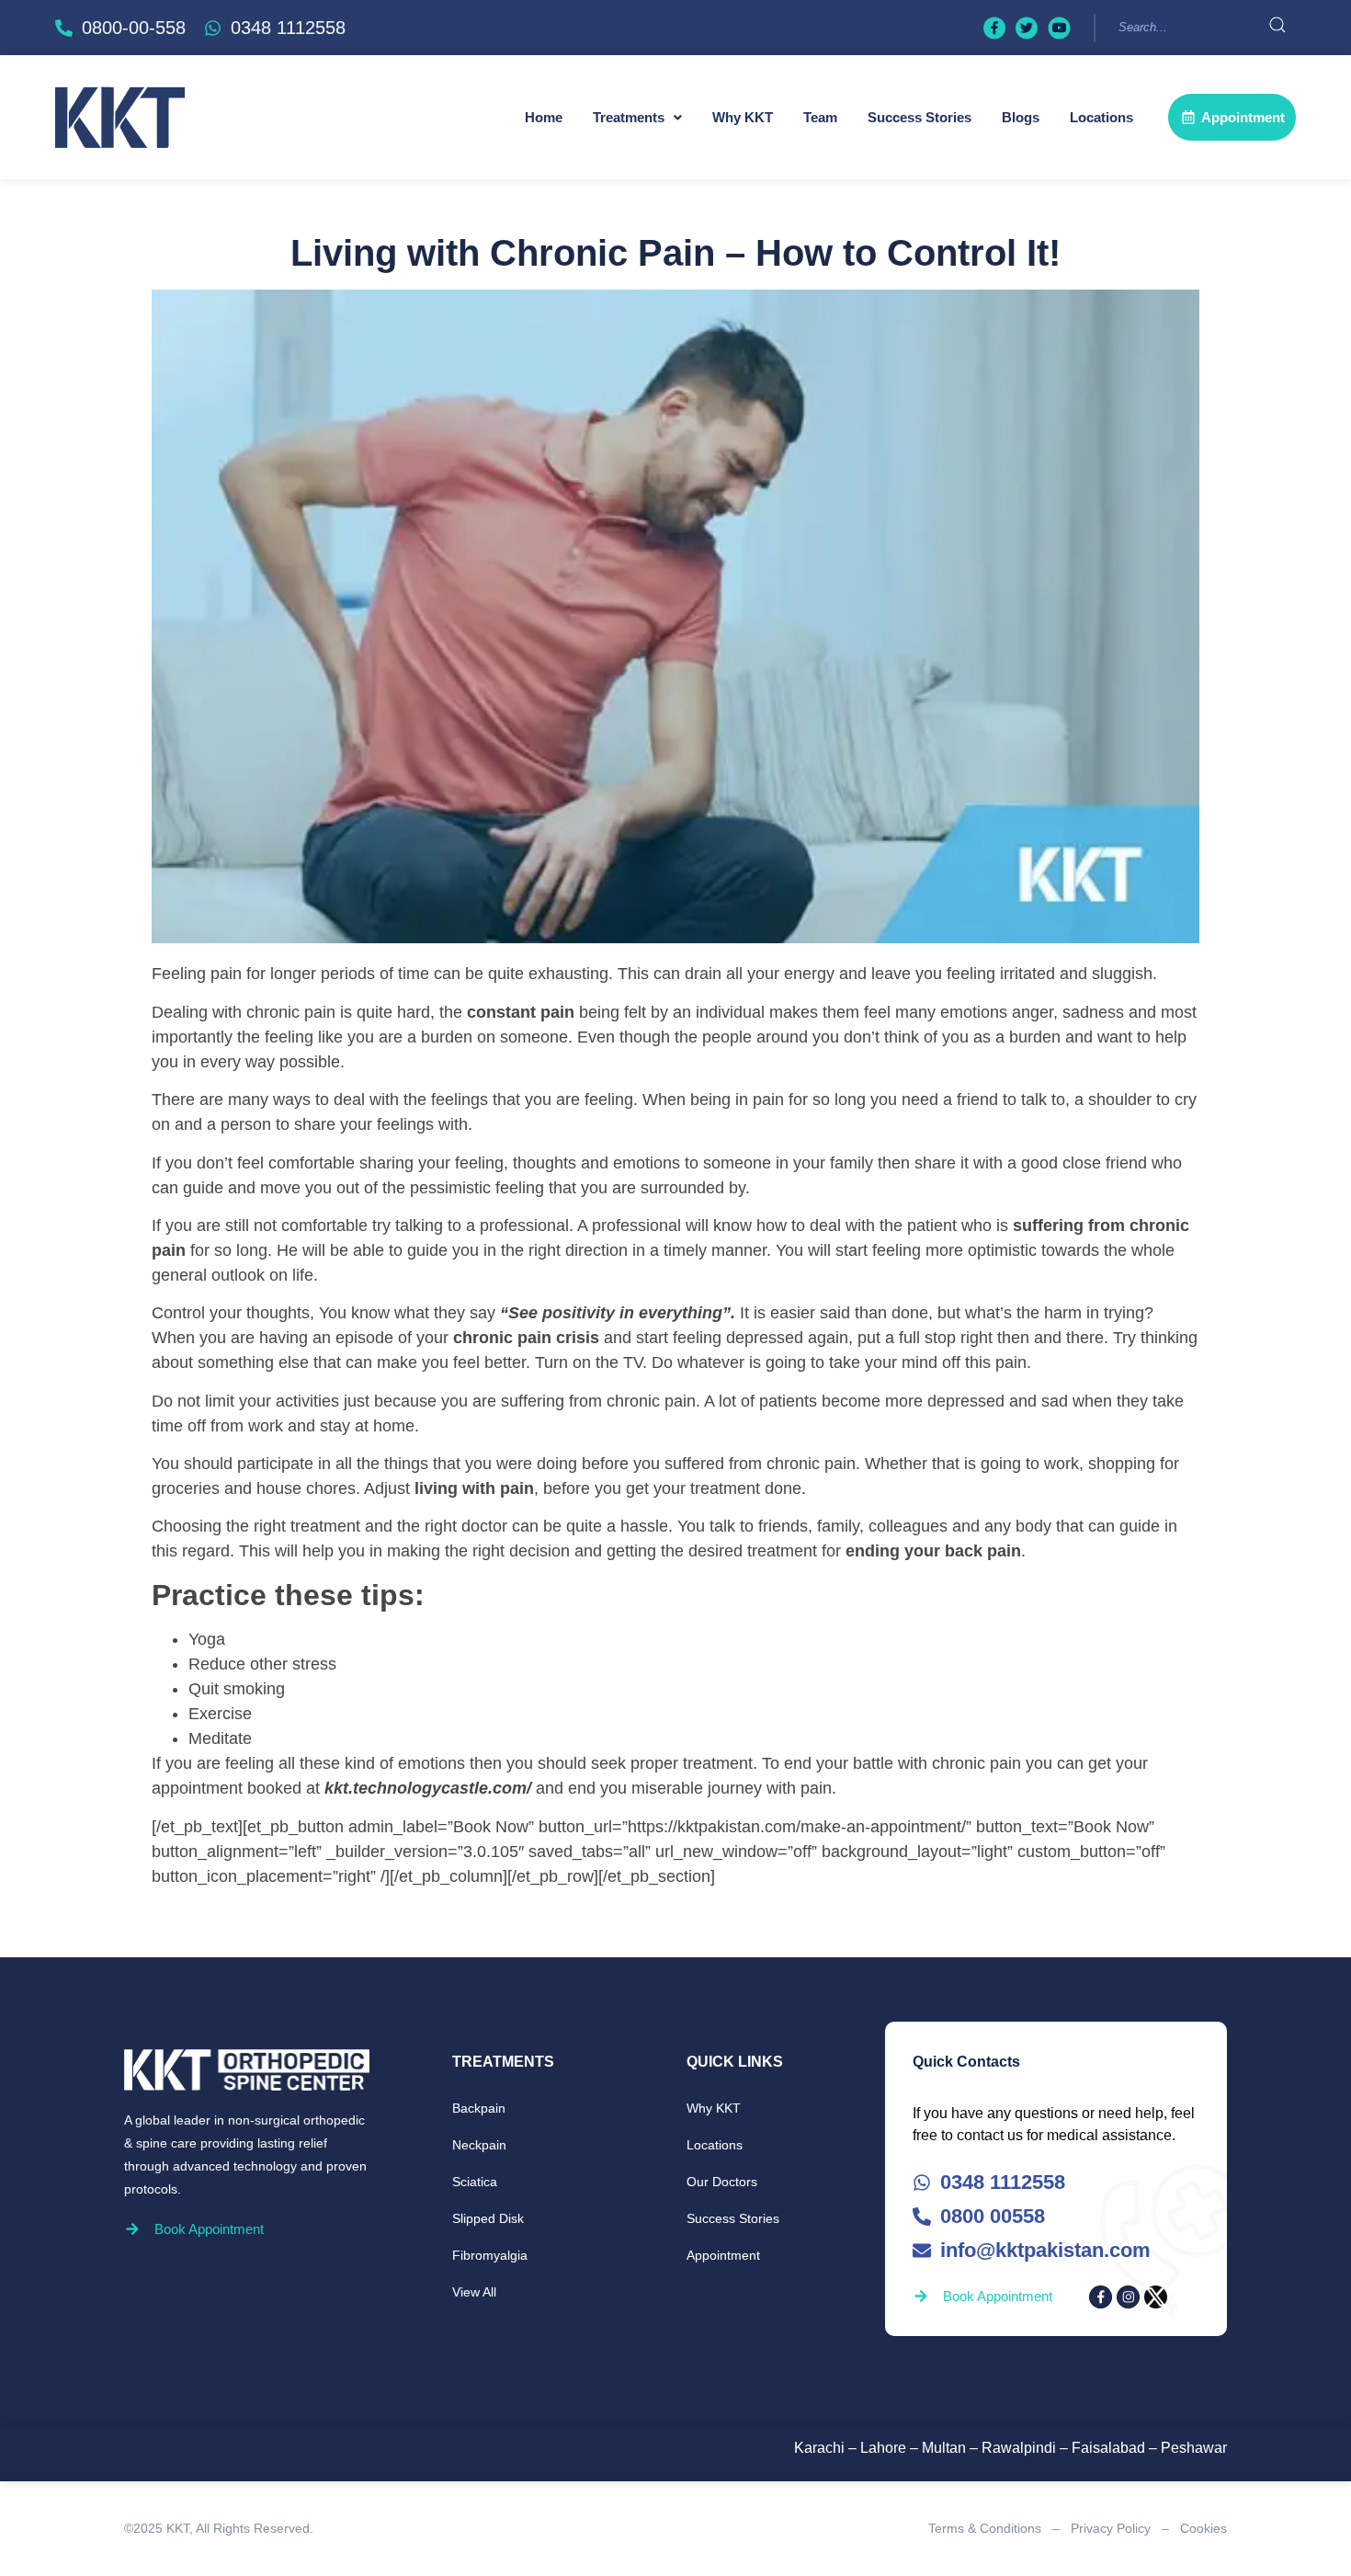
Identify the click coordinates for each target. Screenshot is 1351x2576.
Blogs (1021, 117)
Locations (1101, 117)
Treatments (629, 117)
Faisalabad (1108, 2448)
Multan (944, 2448)
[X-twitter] (1156, 2297)
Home (544, 117)
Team (820, 117)
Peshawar (1194, 2448)
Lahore (883, 2448)
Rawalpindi (1019, 2448)
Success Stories (920, 117)
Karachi (819, 2448)
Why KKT (743, 117)
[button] (637, 117)
